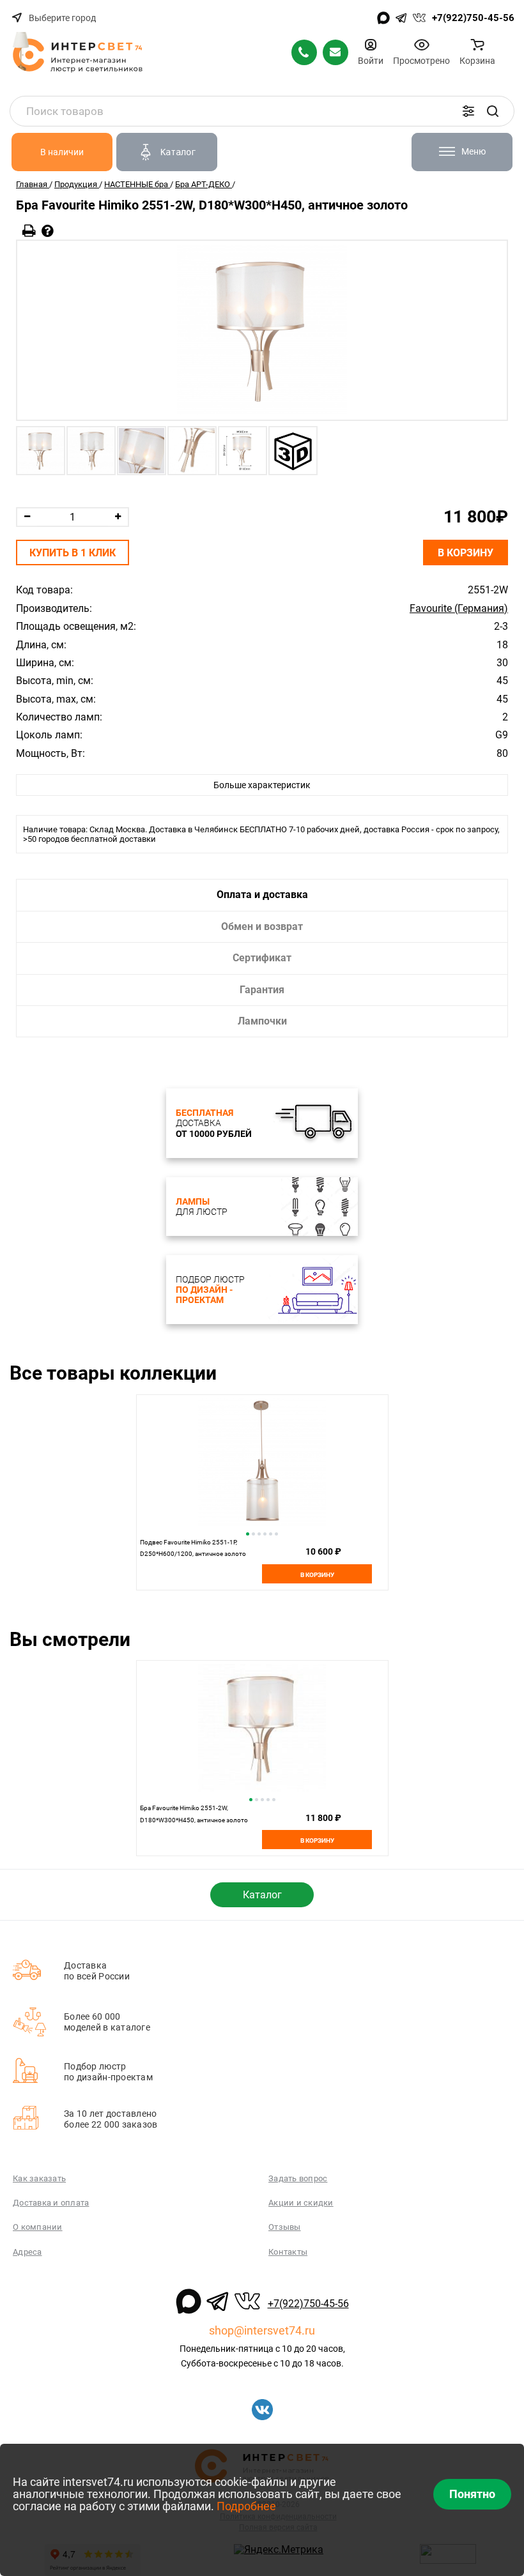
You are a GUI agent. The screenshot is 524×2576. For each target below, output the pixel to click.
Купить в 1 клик (73, 553)
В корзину (466, 553)
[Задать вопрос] (48, 231)
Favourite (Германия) (459, 609)
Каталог (262, 1895)
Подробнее (246, 2506)
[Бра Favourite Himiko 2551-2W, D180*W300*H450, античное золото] (262, 330)
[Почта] (335, 52)
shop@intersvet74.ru (262, 2330)
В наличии (62, 152)
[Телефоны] (304, 52)
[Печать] (29, 231)
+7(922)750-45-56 (473, 18)
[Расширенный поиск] (468, 111)
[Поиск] (493, 111)
